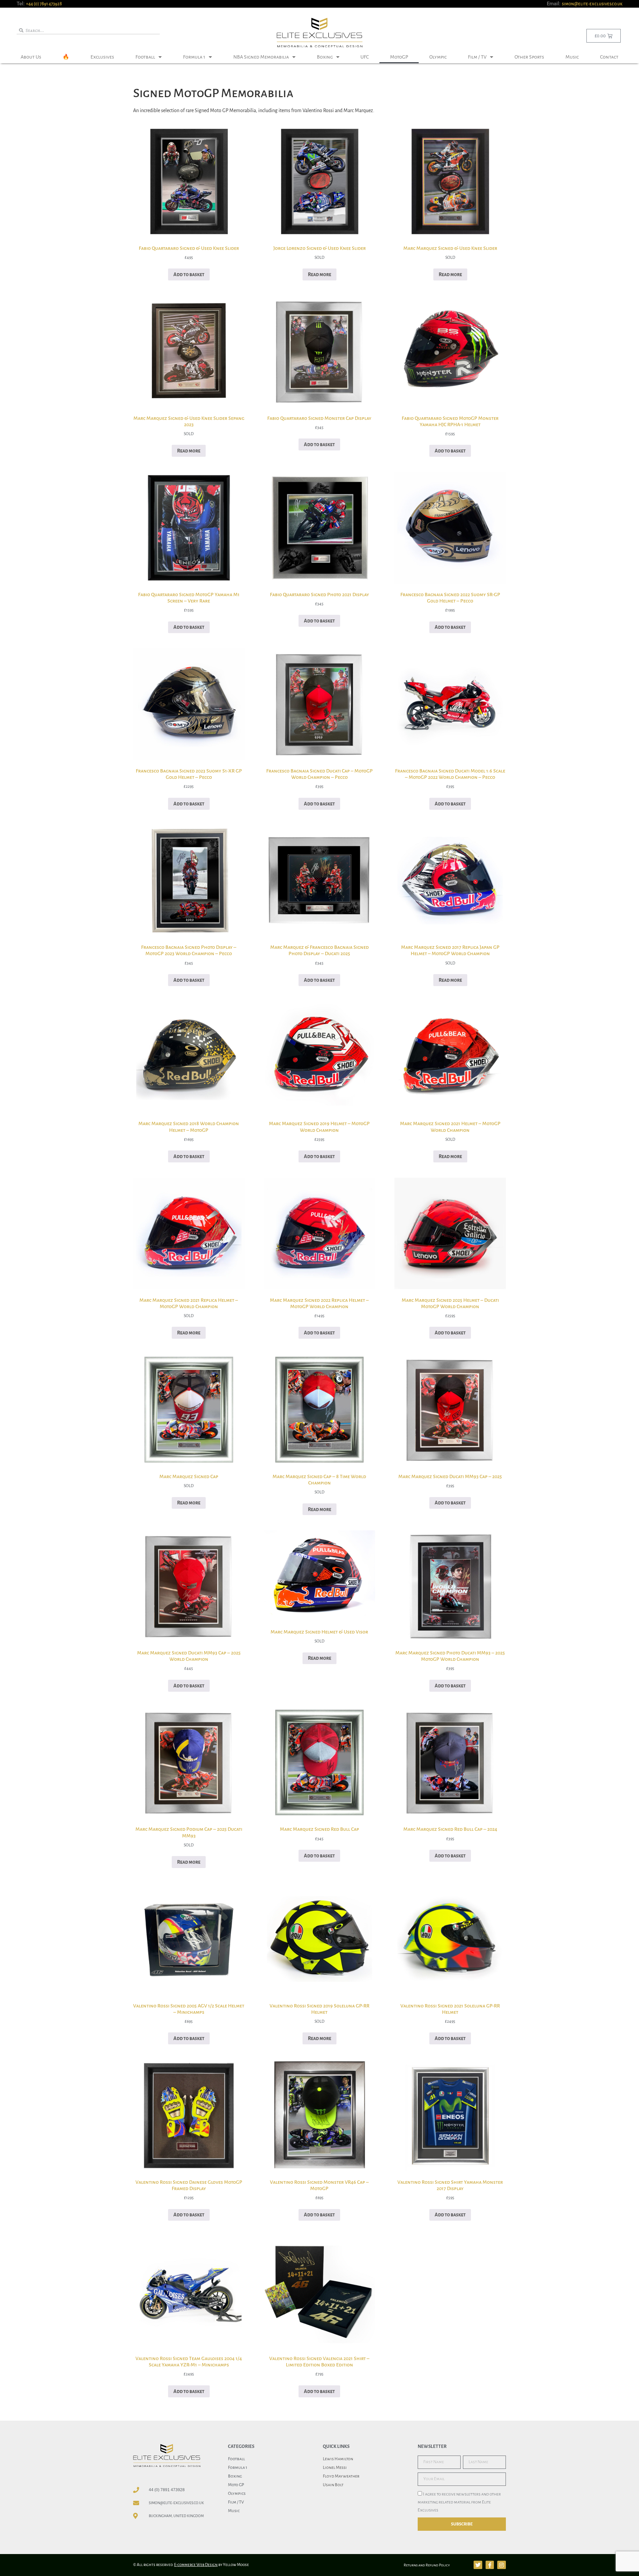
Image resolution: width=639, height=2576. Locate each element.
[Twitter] (478, 2565)
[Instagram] (502, 2565)
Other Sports (529, 57)
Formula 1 (194, 57)
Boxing (325, 57)
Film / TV (477, 57)
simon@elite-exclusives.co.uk (592, 4)
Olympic (438, 57)
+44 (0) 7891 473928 (44, 4)
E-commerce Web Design (196, 2565)
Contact (609, 57)
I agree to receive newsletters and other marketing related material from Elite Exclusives (459, 2502)
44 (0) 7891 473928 (167, 2490)
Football (145, 57)
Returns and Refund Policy (427, 2565)
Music (572, 57)
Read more (319, 274)
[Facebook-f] (490, 2565)
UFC (365, 57)
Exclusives (102, 57)
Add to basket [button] (189, 274)
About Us (31, 57)
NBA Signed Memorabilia (261, 57)
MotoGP (399, 57)
